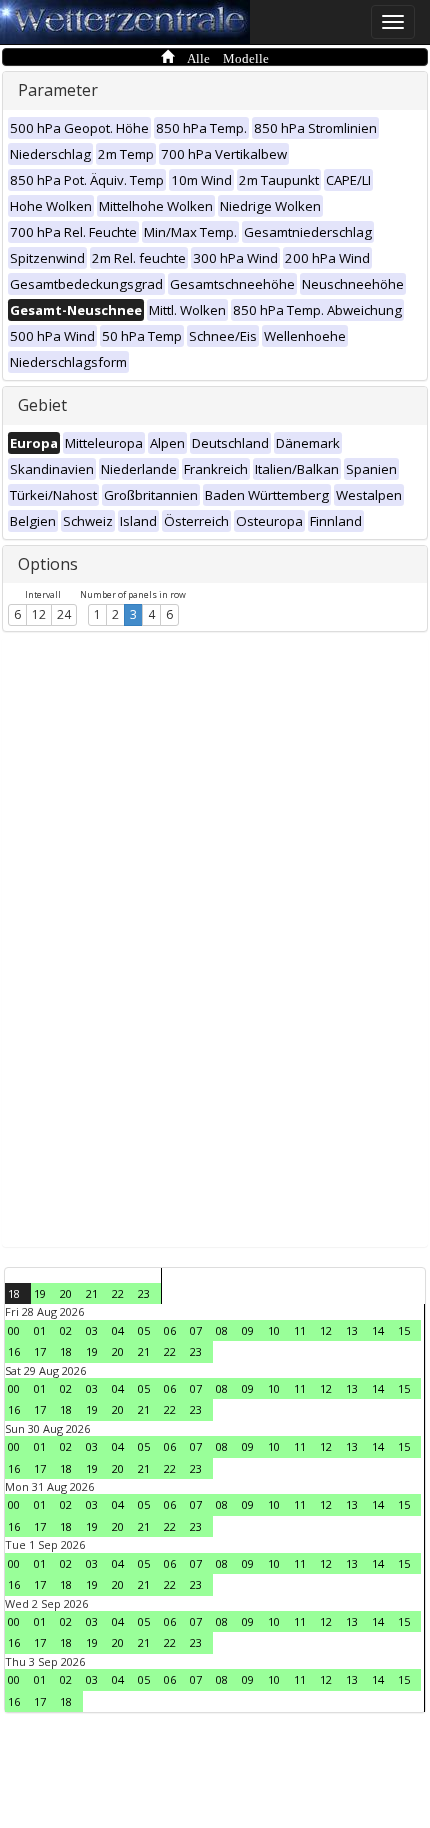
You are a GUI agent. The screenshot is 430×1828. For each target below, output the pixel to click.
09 (248, 1330)
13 (352, 1330)
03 (92, 1330)
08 (222, 1330)
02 (66, 1330)
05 (144, 1330)
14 (378, 1330)
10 (274, 1330)
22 (118, 1293)
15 (404, 1330)
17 (40, 1351)
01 (40, 1330)
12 (39, 614)
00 (14, 1330)
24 (64, 614)
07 (196, 1330)
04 (118, 1330)
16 (14, 1351)
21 (92, 1293)
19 (40, 1293)
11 (300, 1330)
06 (170, 1330)
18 (14, 1293)
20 (66, 1293)
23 (144, 1293)
